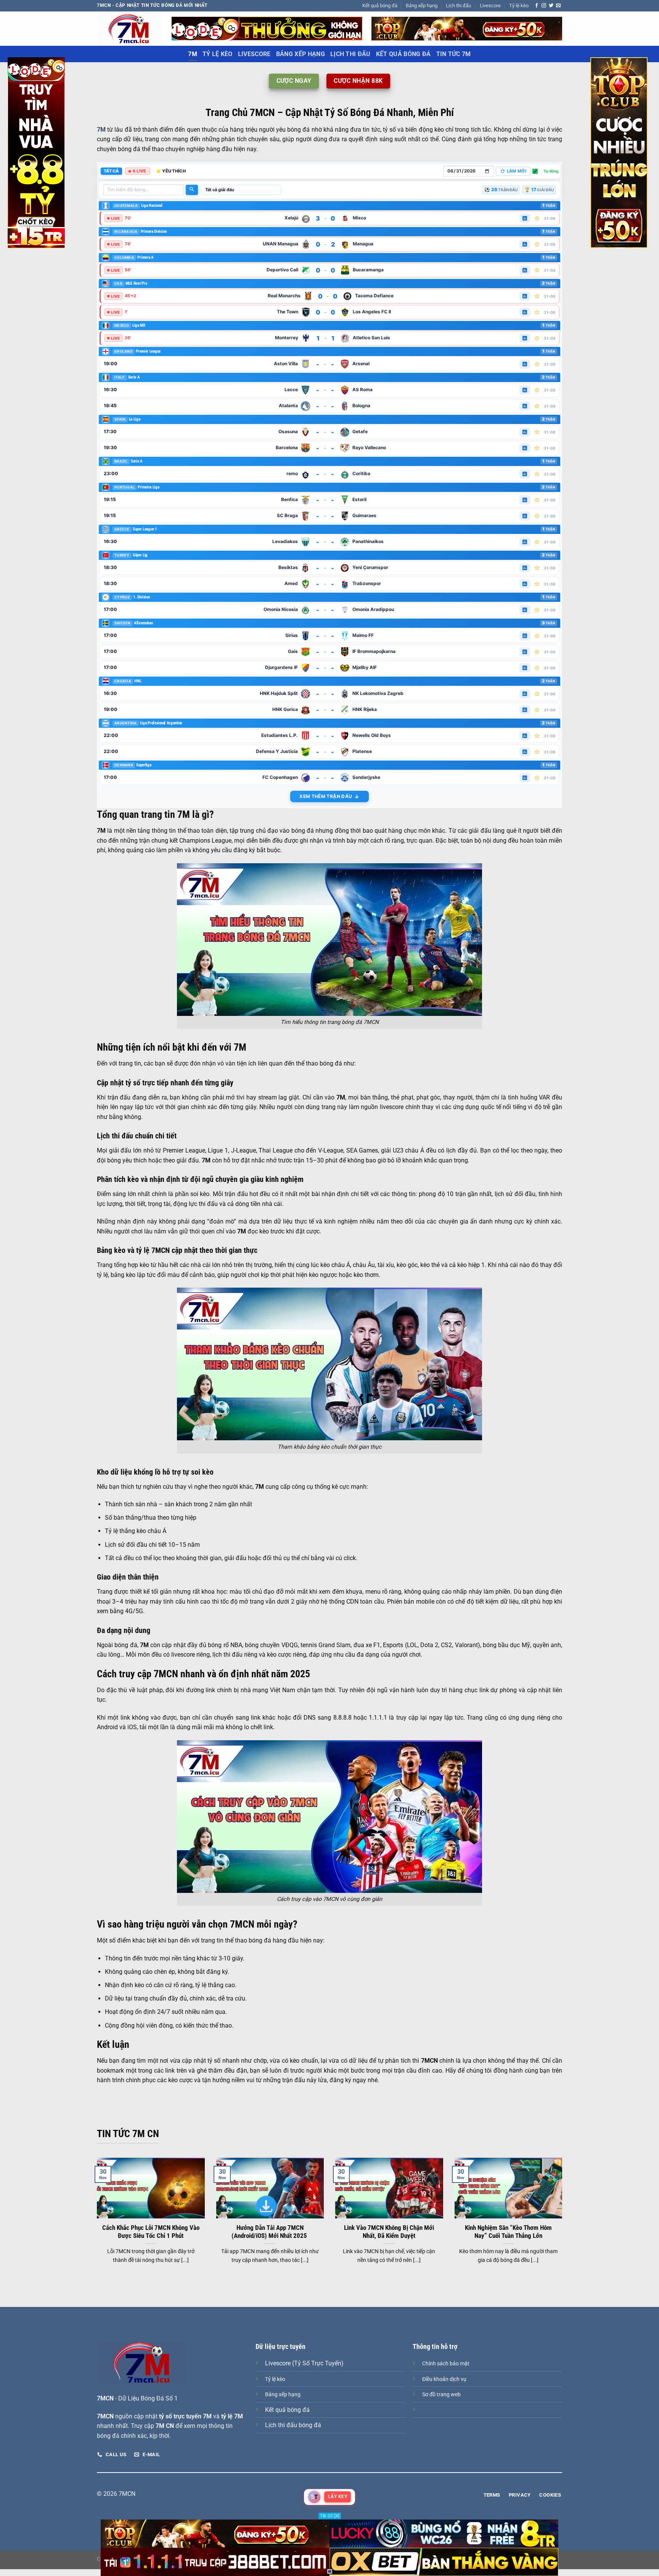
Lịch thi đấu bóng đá (293, 2425)
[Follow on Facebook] (537, 6)
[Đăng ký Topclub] (267, 28)
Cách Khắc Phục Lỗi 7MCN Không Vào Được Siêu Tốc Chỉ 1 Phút (151, 2232)
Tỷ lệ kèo (519, 6)
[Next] (564, 2220)
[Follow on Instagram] (544, 6)
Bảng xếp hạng (422, 6)
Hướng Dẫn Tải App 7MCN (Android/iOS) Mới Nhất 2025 (270, 2232)
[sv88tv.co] (129, 28)
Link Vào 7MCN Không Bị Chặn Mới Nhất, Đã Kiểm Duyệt (389, 2232)
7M (193, 54)
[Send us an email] (558, 6)
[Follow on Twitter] (551, 6)
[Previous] (95, 2220)
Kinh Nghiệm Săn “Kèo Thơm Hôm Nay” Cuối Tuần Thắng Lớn (508, 2232)
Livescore (490, 6)
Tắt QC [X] (330, 2516)
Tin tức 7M (454, 54)
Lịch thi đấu (458, 6)
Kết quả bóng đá (380, 6)
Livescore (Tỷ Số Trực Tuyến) (304, 2363)
